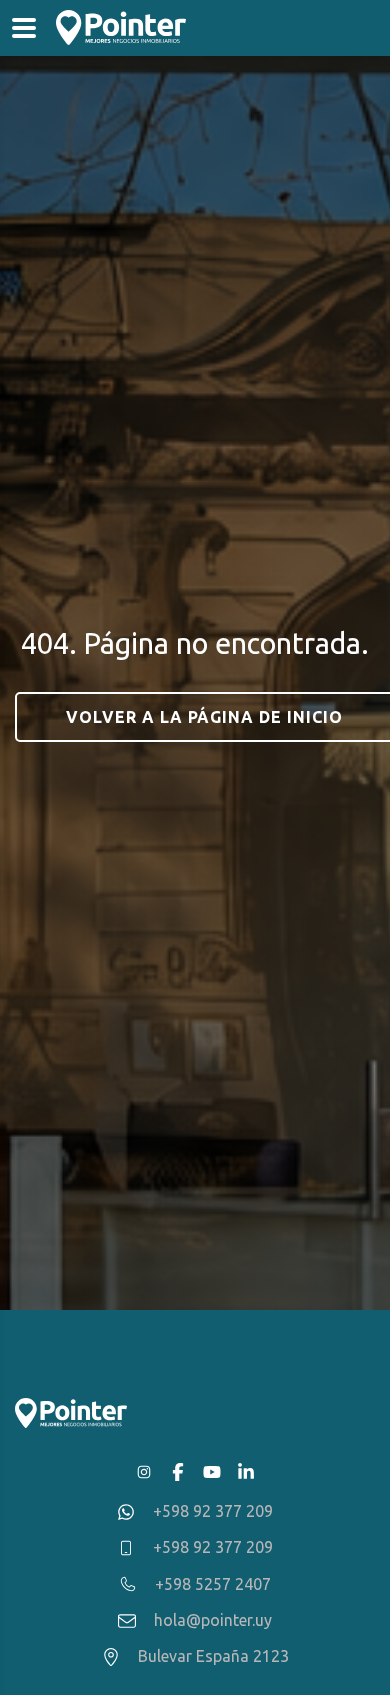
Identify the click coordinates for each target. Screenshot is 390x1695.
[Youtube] (212, 1472)
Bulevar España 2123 (213, 1656)
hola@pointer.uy (213, 1620)
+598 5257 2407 (213, 1584)
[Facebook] (178, 1472)
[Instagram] (144, 1472)
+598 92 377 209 (213, 1511)
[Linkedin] (246, 1472)
